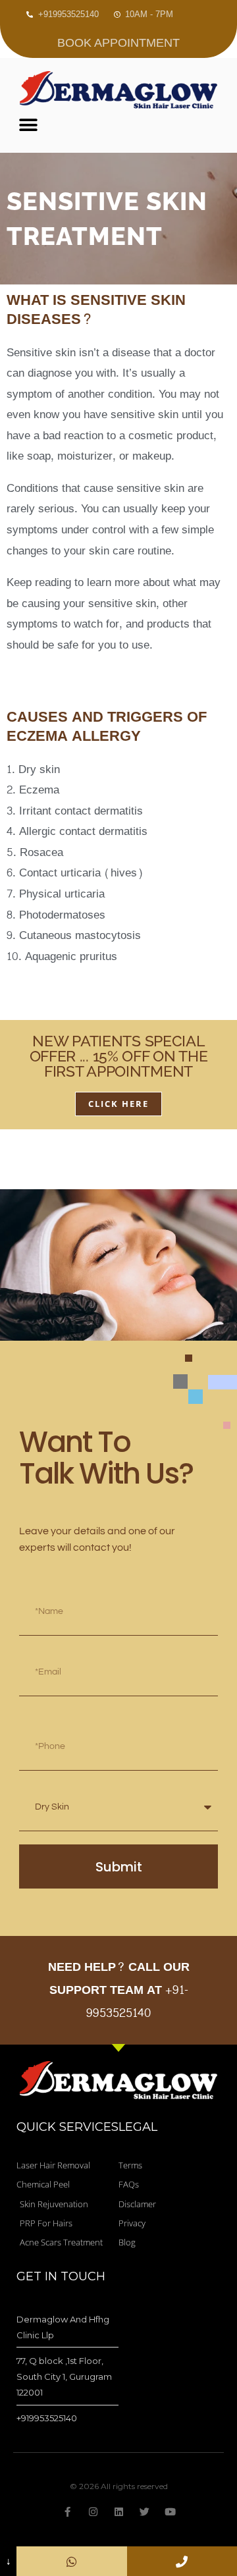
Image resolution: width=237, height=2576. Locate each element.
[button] (28, 125)
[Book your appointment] (71, 2561)
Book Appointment (118, 43)
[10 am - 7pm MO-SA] (182, 2561)
